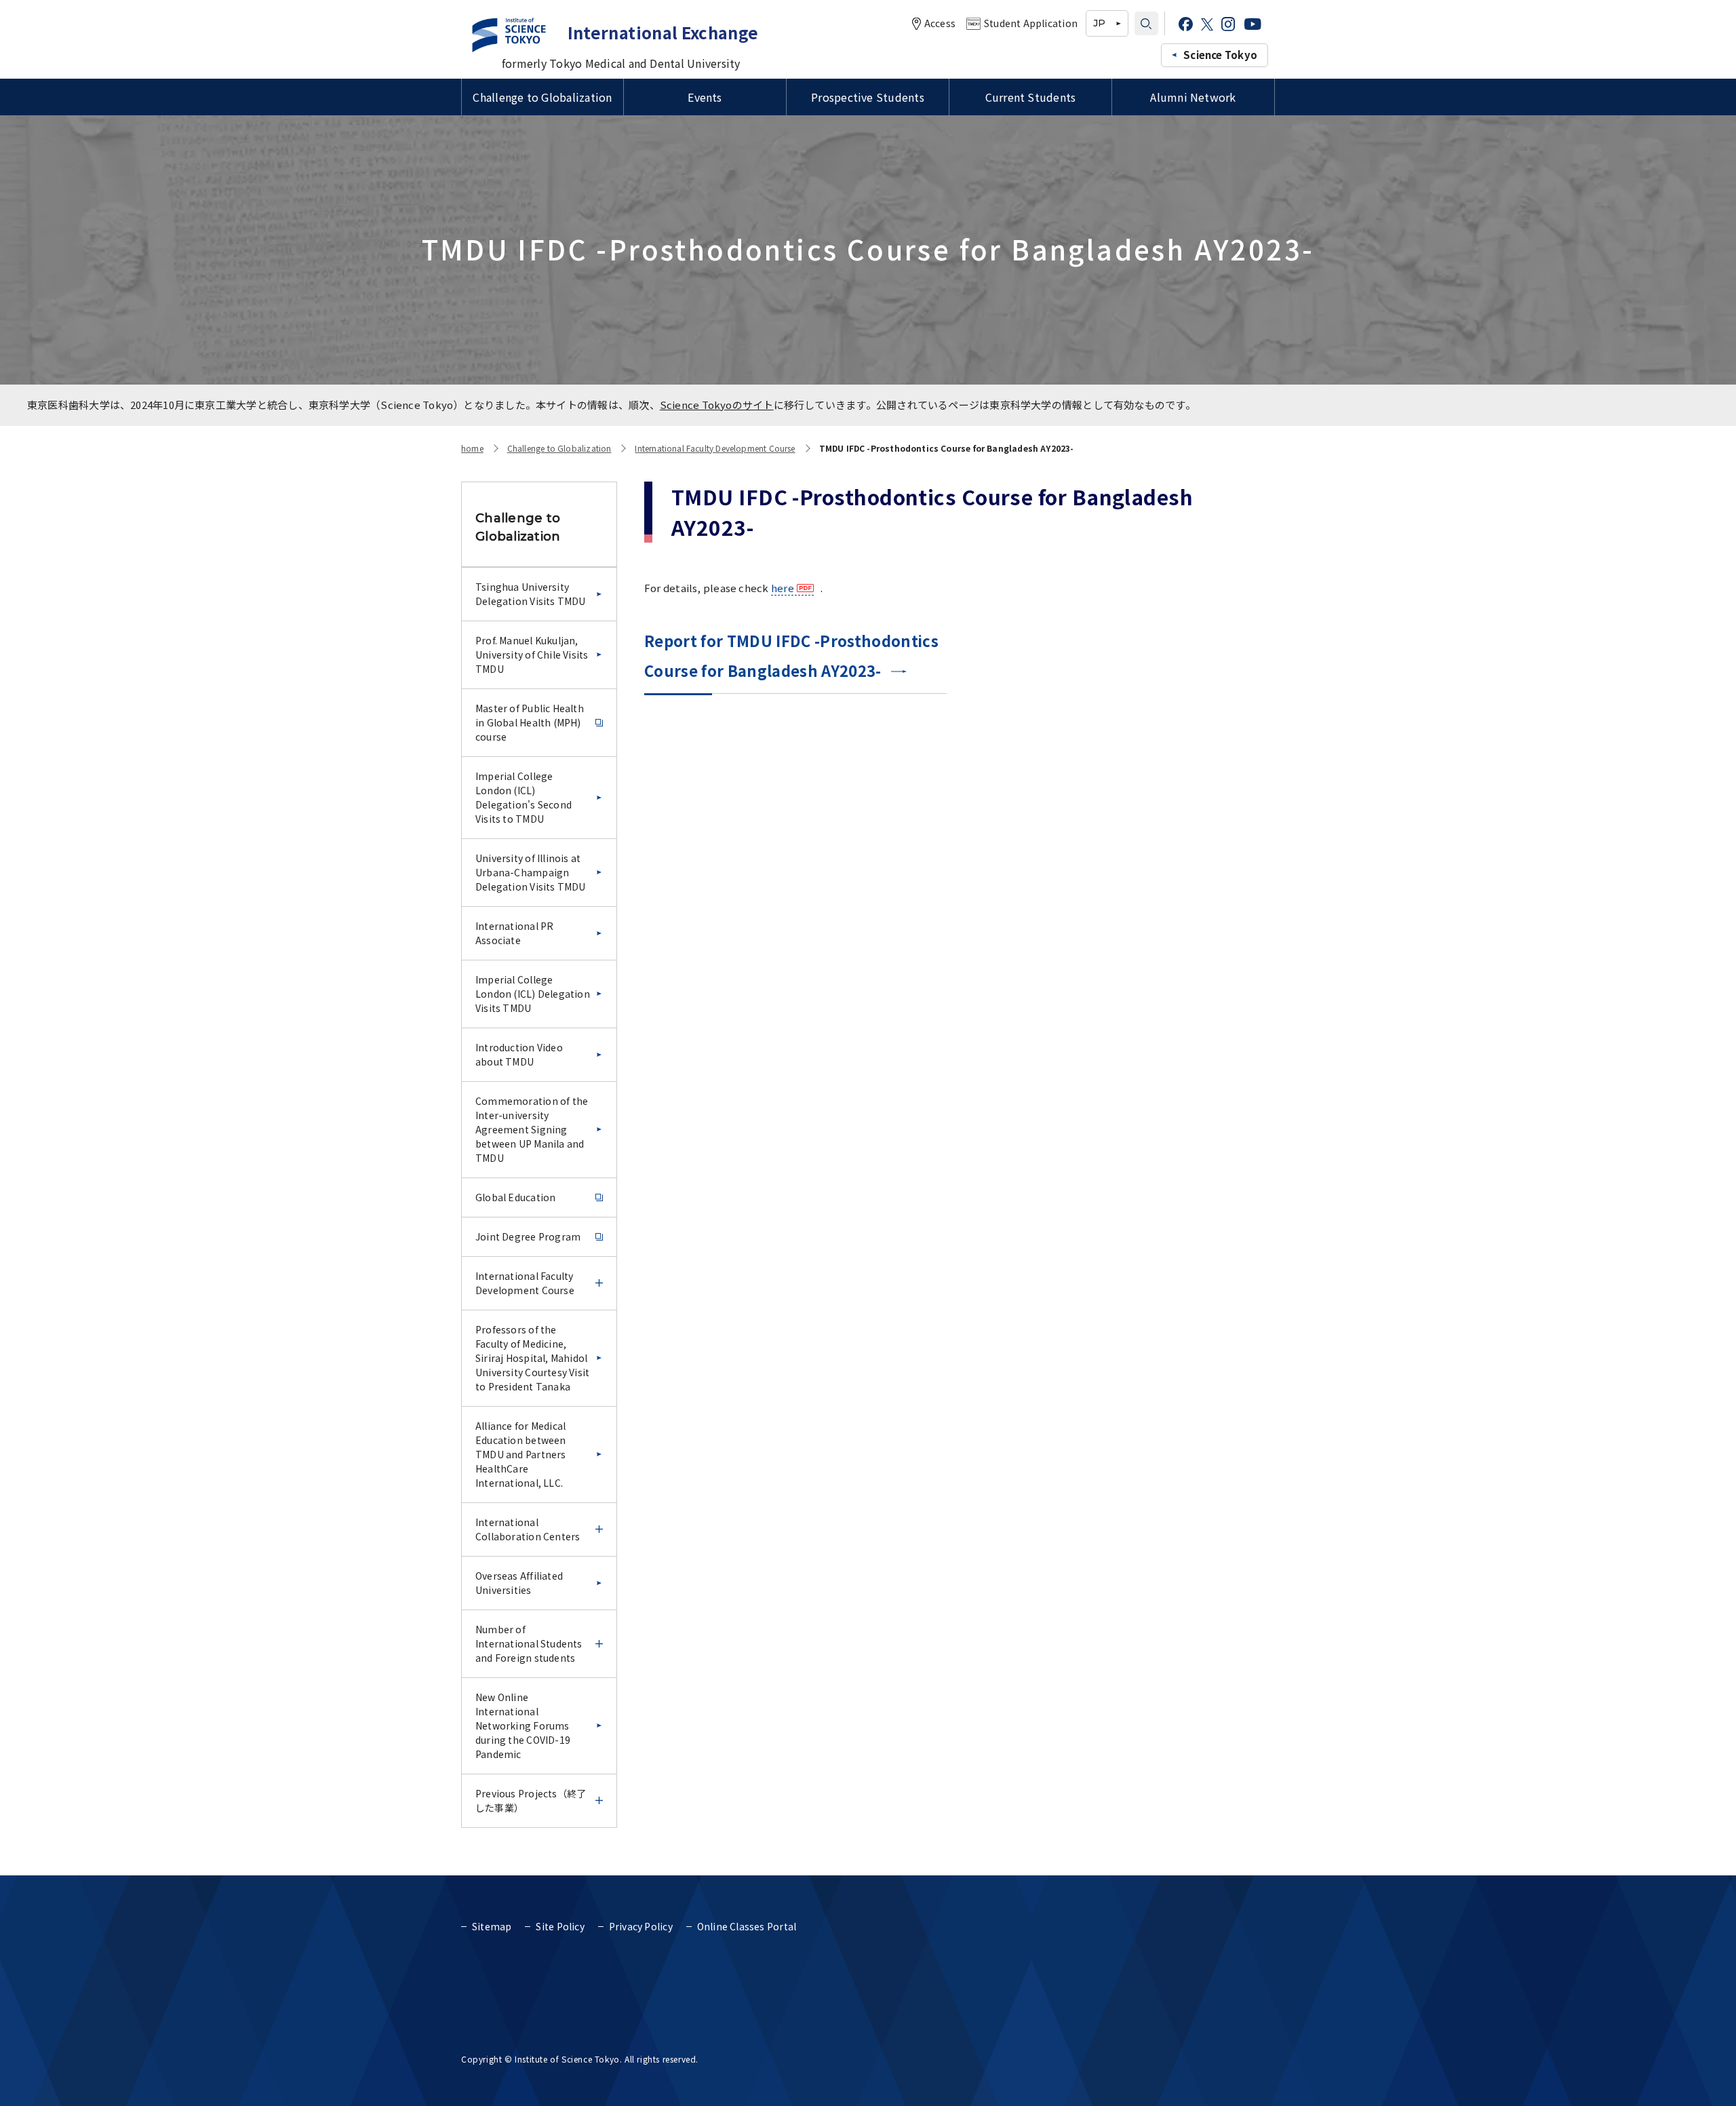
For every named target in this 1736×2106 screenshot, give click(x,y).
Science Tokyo (1220, 55)
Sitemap (492, 1926)
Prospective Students (868, 97)
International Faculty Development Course (715, 448)
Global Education (515, 1197)
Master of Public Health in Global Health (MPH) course (530, 722)
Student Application (1031, 23)
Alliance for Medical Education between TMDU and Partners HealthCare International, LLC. (521, 1454)
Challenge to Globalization (542, 97)
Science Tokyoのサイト (717, 405)
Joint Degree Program (528, 1236)
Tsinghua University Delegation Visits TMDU (531, 594)
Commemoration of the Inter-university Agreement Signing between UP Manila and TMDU (532, 1129)
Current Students (1031, 97)
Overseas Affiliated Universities (519, 1583)
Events (705, 97)
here (783, 588)
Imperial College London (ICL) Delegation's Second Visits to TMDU (524, 797)
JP (1099, 23)
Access (940, 23)
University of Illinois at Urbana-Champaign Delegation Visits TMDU (531, 872)
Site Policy (560, 1926)
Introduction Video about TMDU (519, 1054)
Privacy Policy (641, 1926)
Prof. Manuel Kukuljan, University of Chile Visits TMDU (532, 655)
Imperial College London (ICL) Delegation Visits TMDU (533, 994)
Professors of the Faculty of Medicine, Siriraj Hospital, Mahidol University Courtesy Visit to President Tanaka (532, 1358)
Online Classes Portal (747, 1926)
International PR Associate (514, 933)
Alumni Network (1193, 97)
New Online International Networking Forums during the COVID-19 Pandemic (523, 1725)
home (472, 448)
